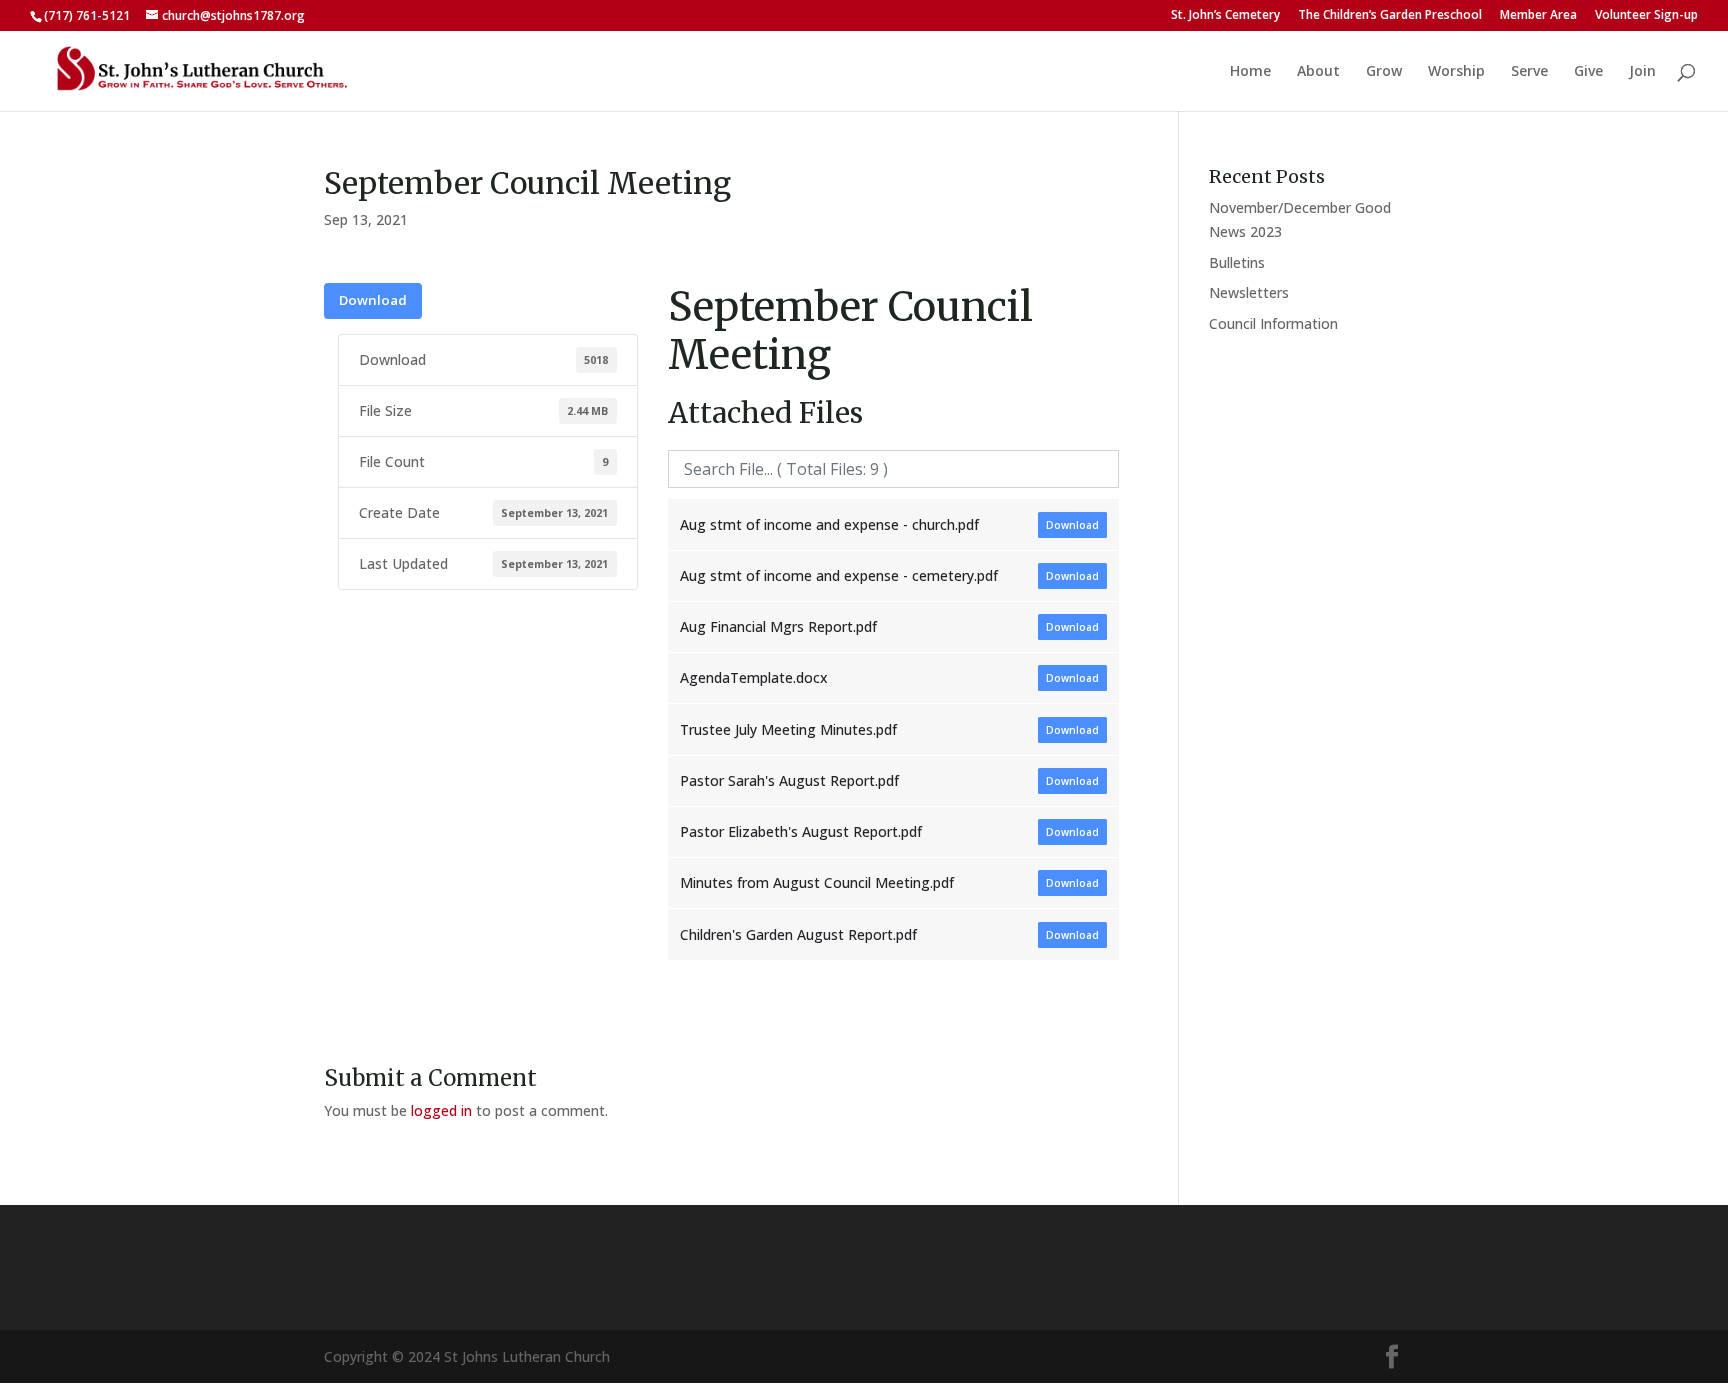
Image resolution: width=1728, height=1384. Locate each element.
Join (1642, 72)
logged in (441, 1110)
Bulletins (1237, 262)
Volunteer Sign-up (1646, 16)
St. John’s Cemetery (1225, 16)
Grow (1384, 72)
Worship (1456, 72)
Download (373, 300)
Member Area (1538, 16)
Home (1250, 72)
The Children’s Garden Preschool (1390, 16)
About (1318, 72)
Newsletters (1249, 292)
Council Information (1273, 323)
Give (1588, 72)
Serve (1529, 72)
